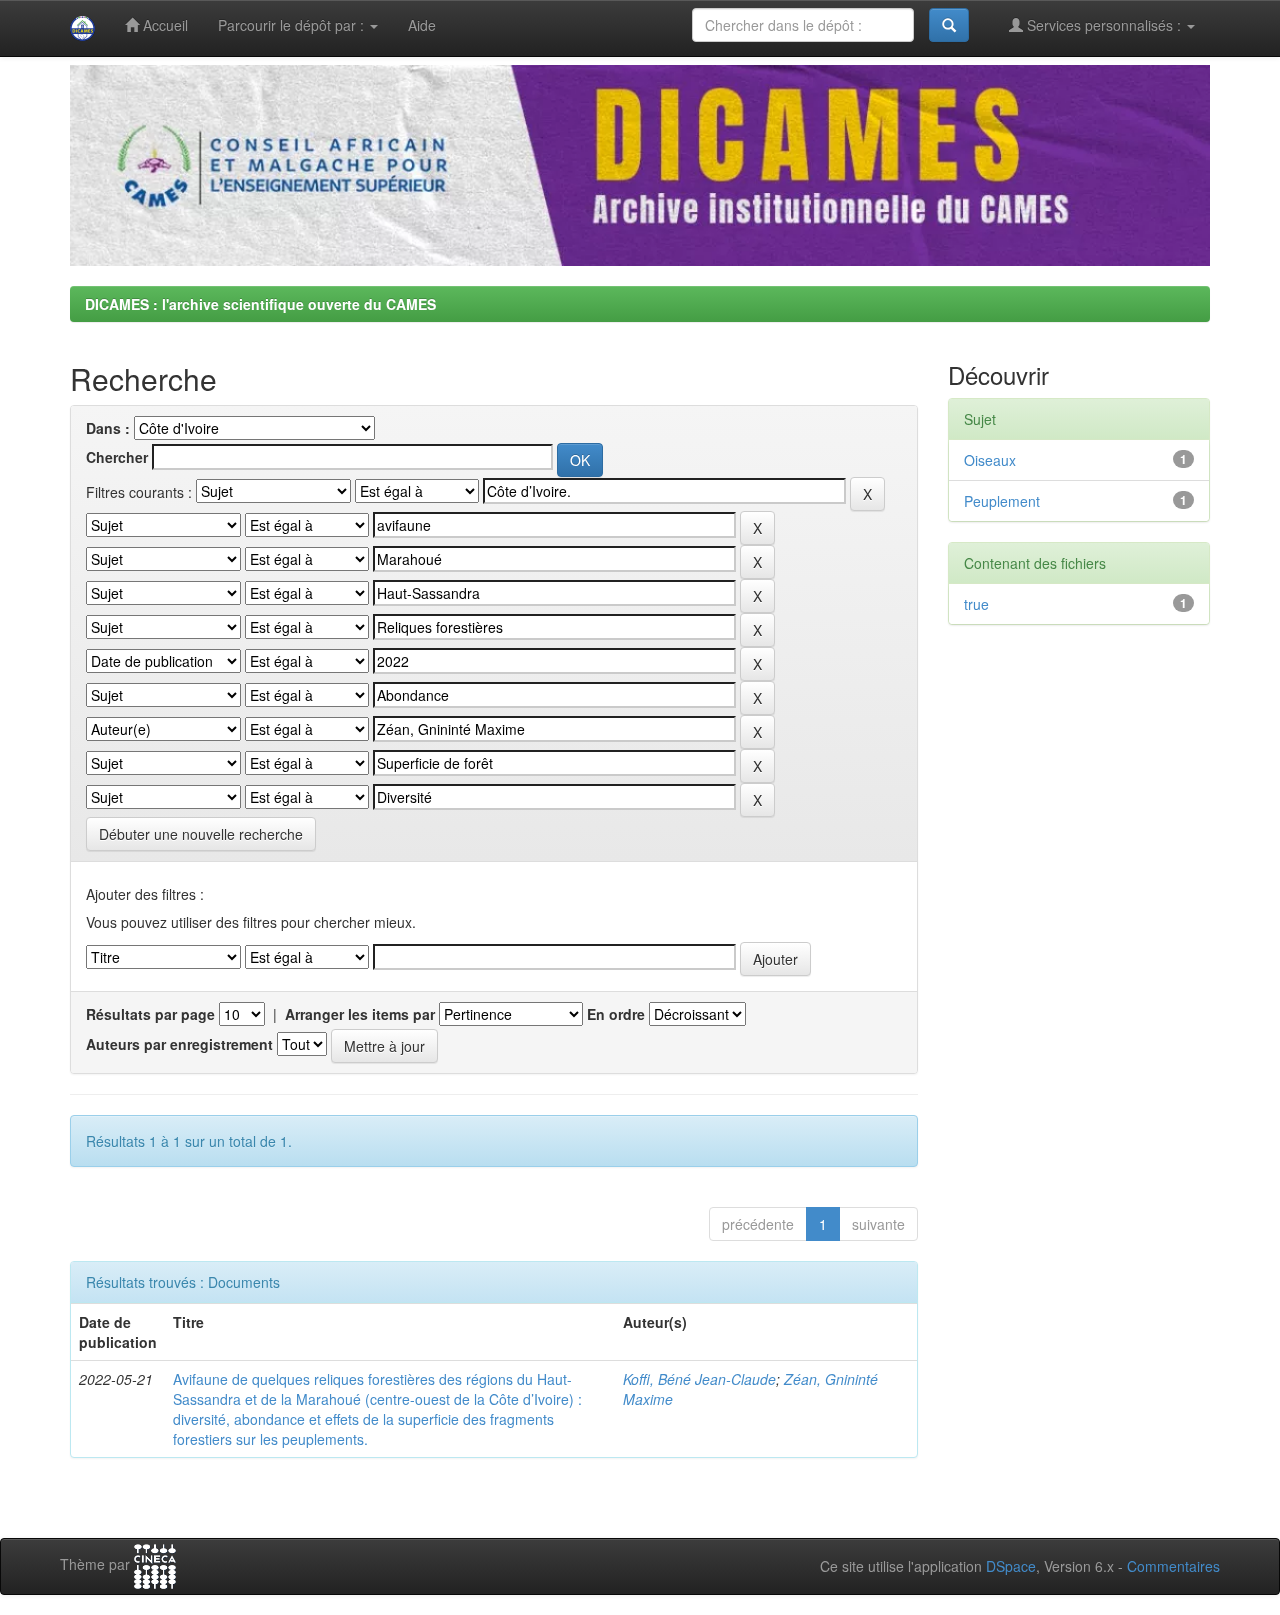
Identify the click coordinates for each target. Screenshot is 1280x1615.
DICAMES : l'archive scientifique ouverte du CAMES (260, 304)
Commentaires (1173, 1566)
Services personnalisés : (1104, 25)
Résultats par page (150, 1014)
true (976, 604)
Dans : (108, 428)
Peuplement (1002, 501)
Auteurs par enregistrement (179, 1044)
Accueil (163, 25)
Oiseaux (990, 460)
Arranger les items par (360, 1014)
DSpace (1011, 1566)
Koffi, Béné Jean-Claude (699, 1379)
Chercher (117, 457)
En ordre (616, 1014)
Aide (422, 25)
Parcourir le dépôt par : (293, 25)
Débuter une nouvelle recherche (201, 834)
